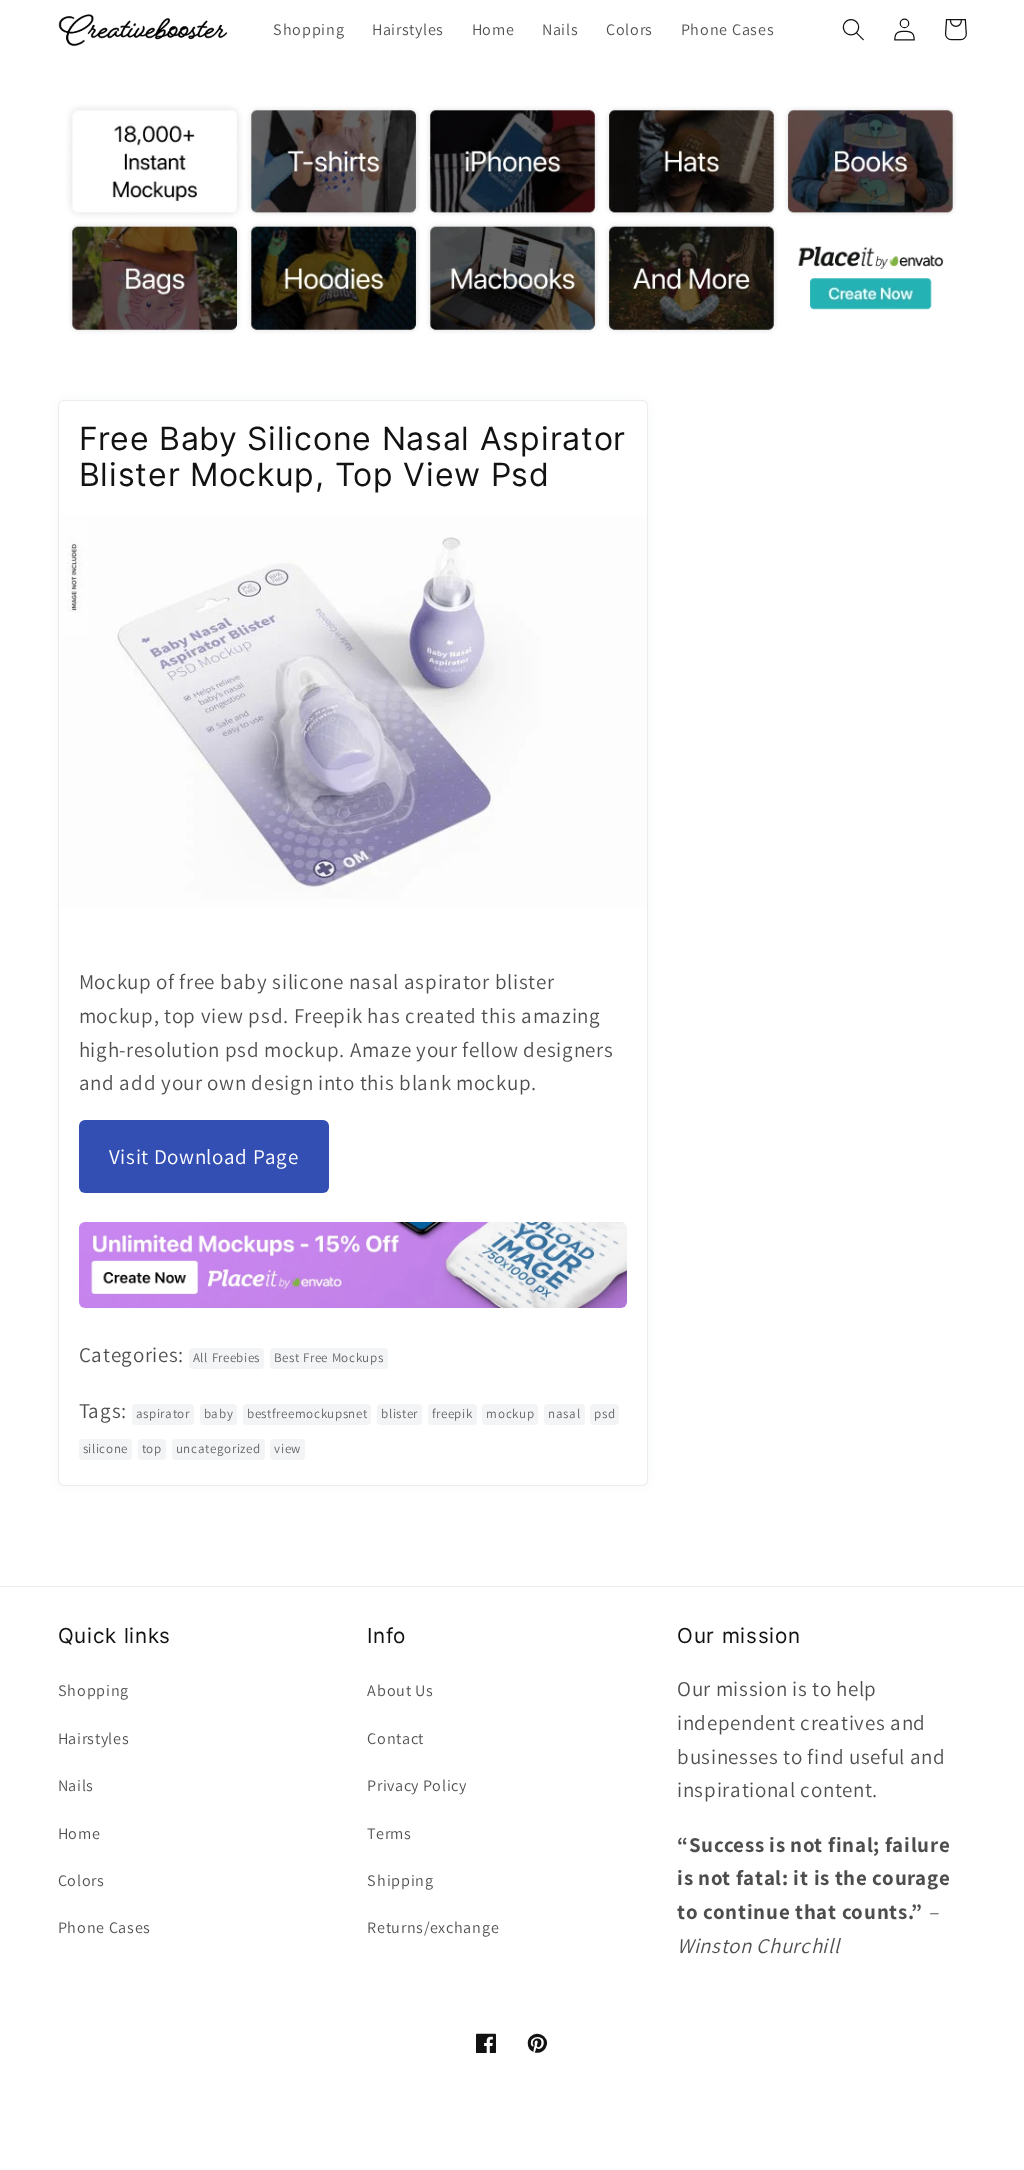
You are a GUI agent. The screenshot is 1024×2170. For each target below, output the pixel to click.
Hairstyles (94, 1738)
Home (79, 1833)
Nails (76, 1785)
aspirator (163, 1413)
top (152, 1448)
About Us (400, 1690)
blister (399, 1413)
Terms (389, 1833)
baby (219, 1413)
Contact (395, 1738)
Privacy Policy (417, 1785)
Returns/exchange (433, 1927)
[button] (854, 29)
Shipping (400, 1880)
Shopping (94, 1690)
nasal (564, 1413)
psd (604, 1413)
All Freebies (226, 1357)
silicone (106, 1448)
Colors (81, 1880)
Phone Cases (105, 1927)
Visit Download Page (204, 1156)
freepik (452, 1413)
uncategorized (218, 1448)
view (287, 1448)
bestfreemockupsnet (307, 1413)
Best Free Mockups (329, 1357)
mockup (510, 1413)
